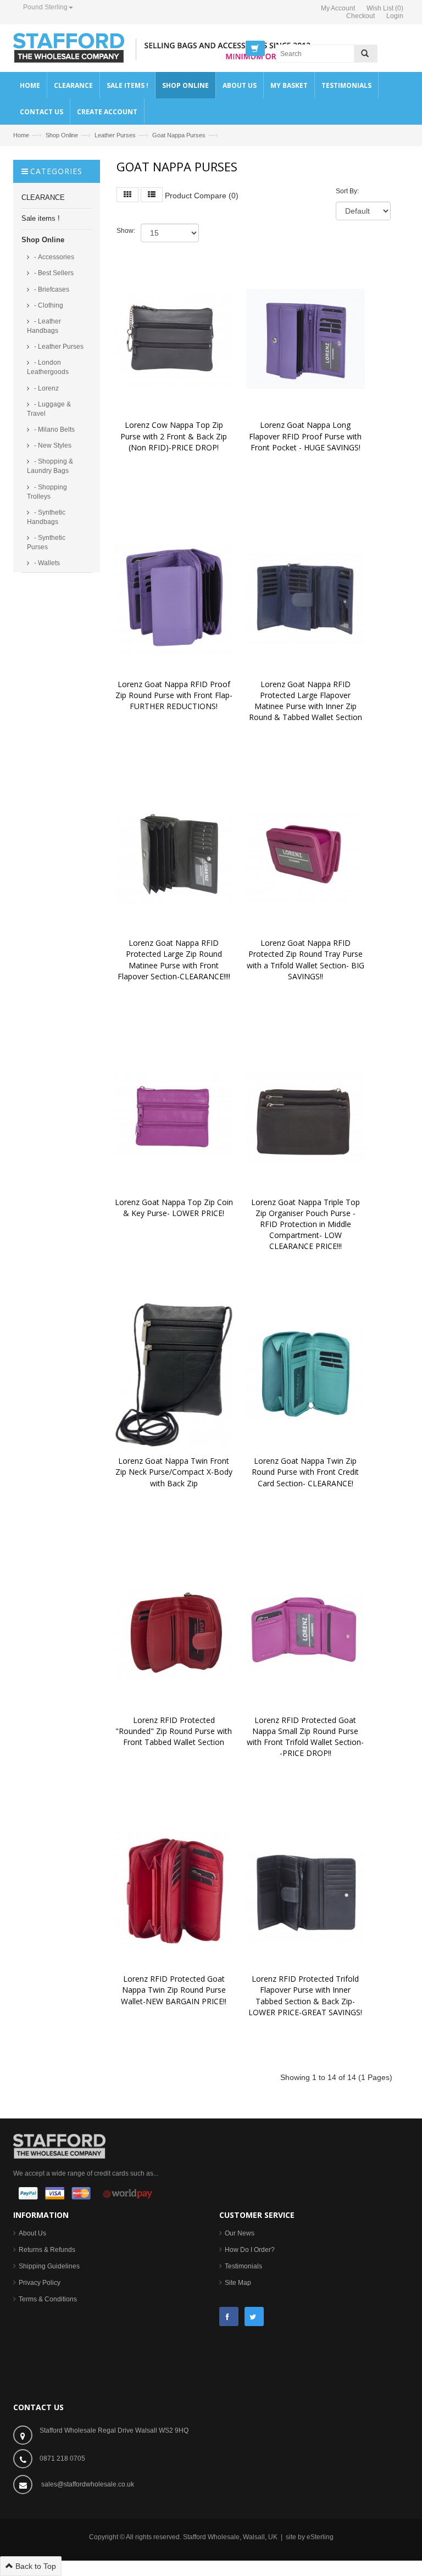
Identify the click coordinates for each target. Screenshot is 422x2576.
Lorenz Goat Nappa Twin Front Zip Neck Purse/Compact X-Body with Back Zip (175, 1472)
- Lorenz (46, 388)
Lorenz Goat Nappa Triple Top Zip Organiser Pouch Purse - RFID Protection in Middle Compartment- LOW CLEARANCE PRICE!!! (307, 1224)
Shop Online (62, 135)
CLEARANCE (43, 197)
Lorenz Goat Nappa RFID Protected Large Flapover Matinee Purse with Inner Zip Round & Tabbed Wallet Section (306, 701)
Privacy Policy (40, 2283)
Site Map (238, 2283)
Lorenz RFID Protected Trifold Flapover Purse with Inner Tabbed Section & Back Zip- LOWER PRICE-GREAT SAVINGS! (305, 1995)
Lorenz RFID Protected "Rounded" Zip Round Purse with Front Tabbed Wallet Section (175, 1731)
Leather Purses (115, 135)
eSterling (320, 2537)
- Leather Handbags (44, 326)
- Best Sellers (53, 273)
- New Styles (52, 445)
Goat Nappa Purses (179, 135)
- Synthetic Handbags (46, 517)
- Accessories (53, 257)
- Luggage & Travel (49, 409)
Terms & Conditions (48, 2299)
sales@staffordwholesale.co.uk (88, 2484)
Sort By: (347, 191)
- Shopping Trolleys (47, 492)
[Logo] (59, 2145)
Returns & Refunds (47, 2250)
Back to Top (35, 2566)
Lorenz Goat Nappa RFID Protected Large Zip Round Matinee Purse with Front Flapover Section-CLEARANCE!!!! (174, 959)
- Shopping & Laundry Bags (50, 466)
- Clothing (48, 305)
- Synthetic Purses (46, 542)
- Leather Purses (58, 347)
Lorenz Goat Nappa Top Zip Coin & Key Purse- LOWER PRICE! (175, 1208)
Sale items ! (41, 218)
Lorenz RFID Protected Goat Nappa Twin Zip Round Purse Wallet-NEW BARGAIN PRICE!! (174, 1990)
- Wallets (46, 563)
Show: (126, 231)
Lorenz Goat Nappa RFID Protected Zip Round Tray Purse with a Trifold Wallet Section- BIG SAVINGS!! (307, 959)
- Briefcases (51, 289)
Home (21, 135)
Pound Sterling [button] (45, 7)
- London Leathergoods (48, 367)
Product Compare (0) (202, 196)
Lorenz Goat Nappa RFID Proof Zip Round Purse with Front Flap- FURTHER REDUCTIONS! (175, 695)
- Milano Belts (54, 430)
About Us (32, 2233)
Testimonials (243, 2266)
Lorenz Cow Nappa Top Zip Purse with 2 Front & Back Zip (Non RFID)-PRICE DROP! (175, 436)
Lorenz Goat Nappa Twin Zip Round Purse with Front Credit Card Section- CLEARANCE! (306, 1472)
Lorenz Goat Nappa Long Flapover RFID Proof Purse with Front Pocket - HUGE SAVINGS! (306, 436)
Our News (240, 2233)
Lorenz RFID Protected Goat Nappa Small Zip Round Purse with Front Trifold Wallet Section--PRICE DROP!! (305, 1736)
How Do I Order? (250, 2250)
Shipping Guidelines (49, 2266)
